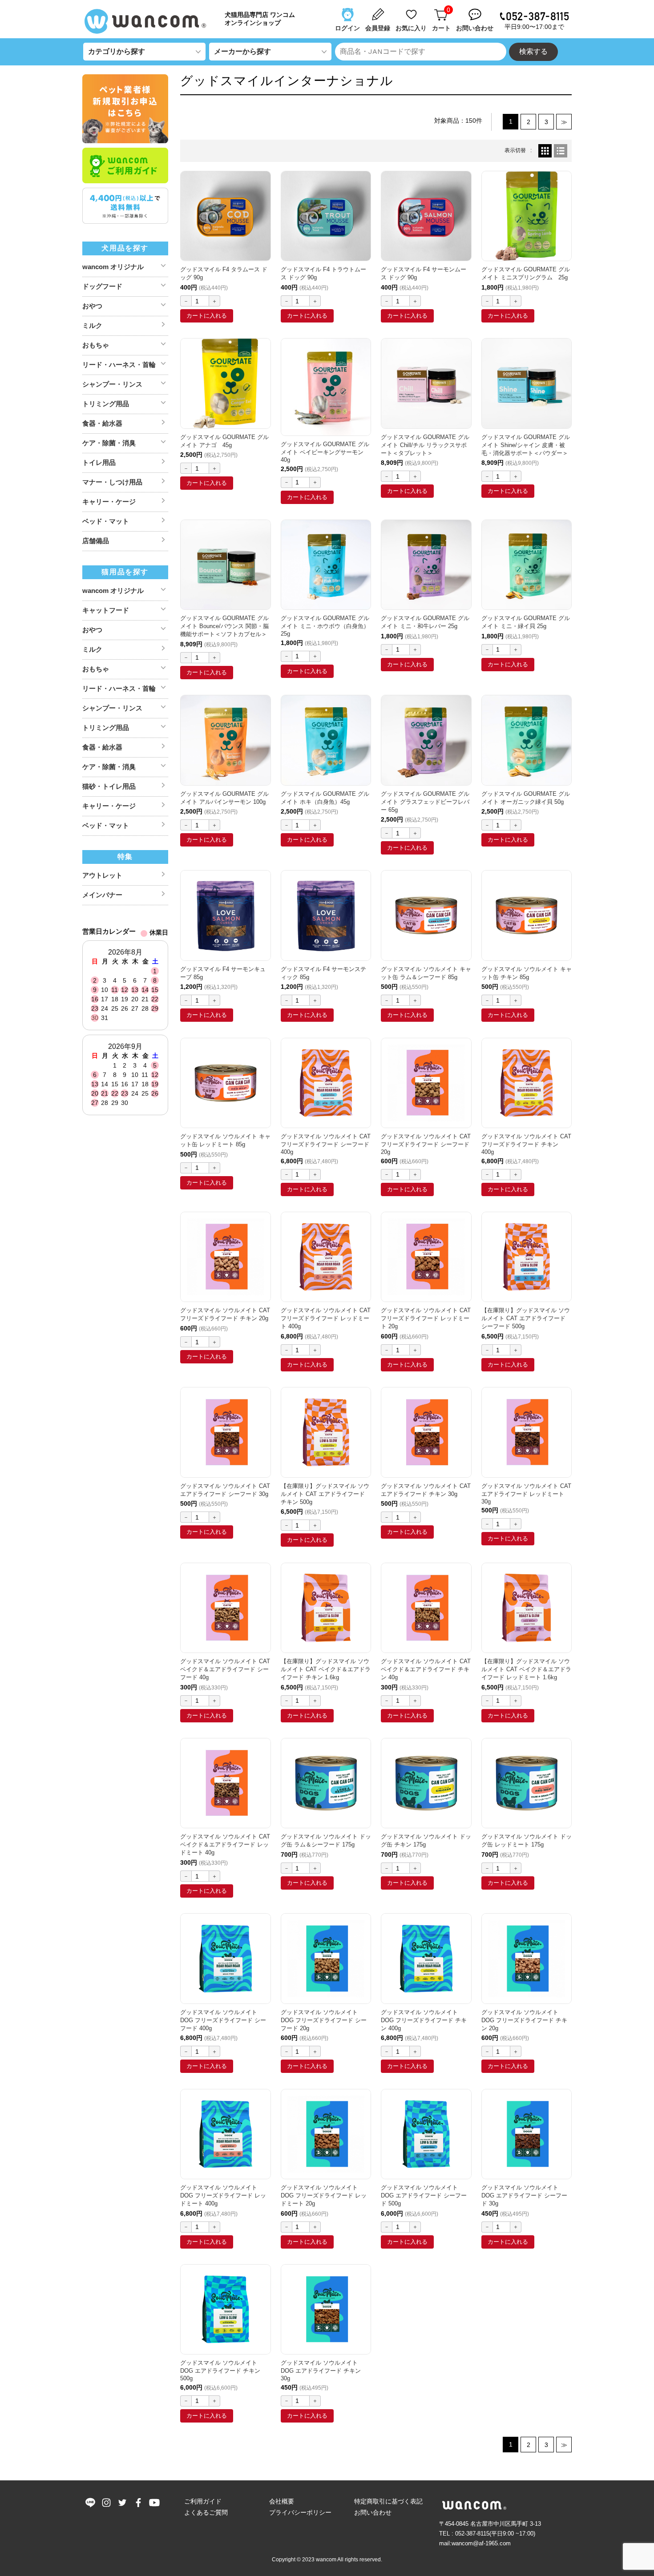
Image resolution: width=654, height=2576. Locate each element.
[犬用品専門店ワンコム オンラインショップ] (149, 21)
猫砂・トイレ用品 (109, 786)
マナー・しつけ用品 (112, 482)
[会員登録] (379, 10)
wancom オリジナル (113, 267)
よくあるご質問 (206, 2512)
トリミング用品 (106, 404)
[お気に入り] (412, 10)
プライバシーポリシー (300, 2512)
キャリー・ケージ (109, 502)
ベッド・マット (106, 521)
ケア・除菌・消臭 (109, 443)
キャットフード (106, 610)
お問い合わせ (373, 2512)
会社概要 (282, 2501)
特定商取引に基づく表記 (388, 2501)
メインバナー (102, 895)
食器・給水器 (102, 423)
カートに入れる (207, 316)
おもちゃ (96, 345)
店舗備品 (96, 541)
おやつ (92, 306)
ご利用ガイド (203, 2501)
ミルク (92, 325)
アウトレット (102, 875)
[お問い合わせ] (476, 10)
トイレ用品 (99, 462)
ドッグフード (102, 286)
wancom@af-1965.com (481, 2543)
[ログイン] (348, 10)
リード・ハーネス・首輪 (119, 365)
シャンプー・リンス (112, 384)
